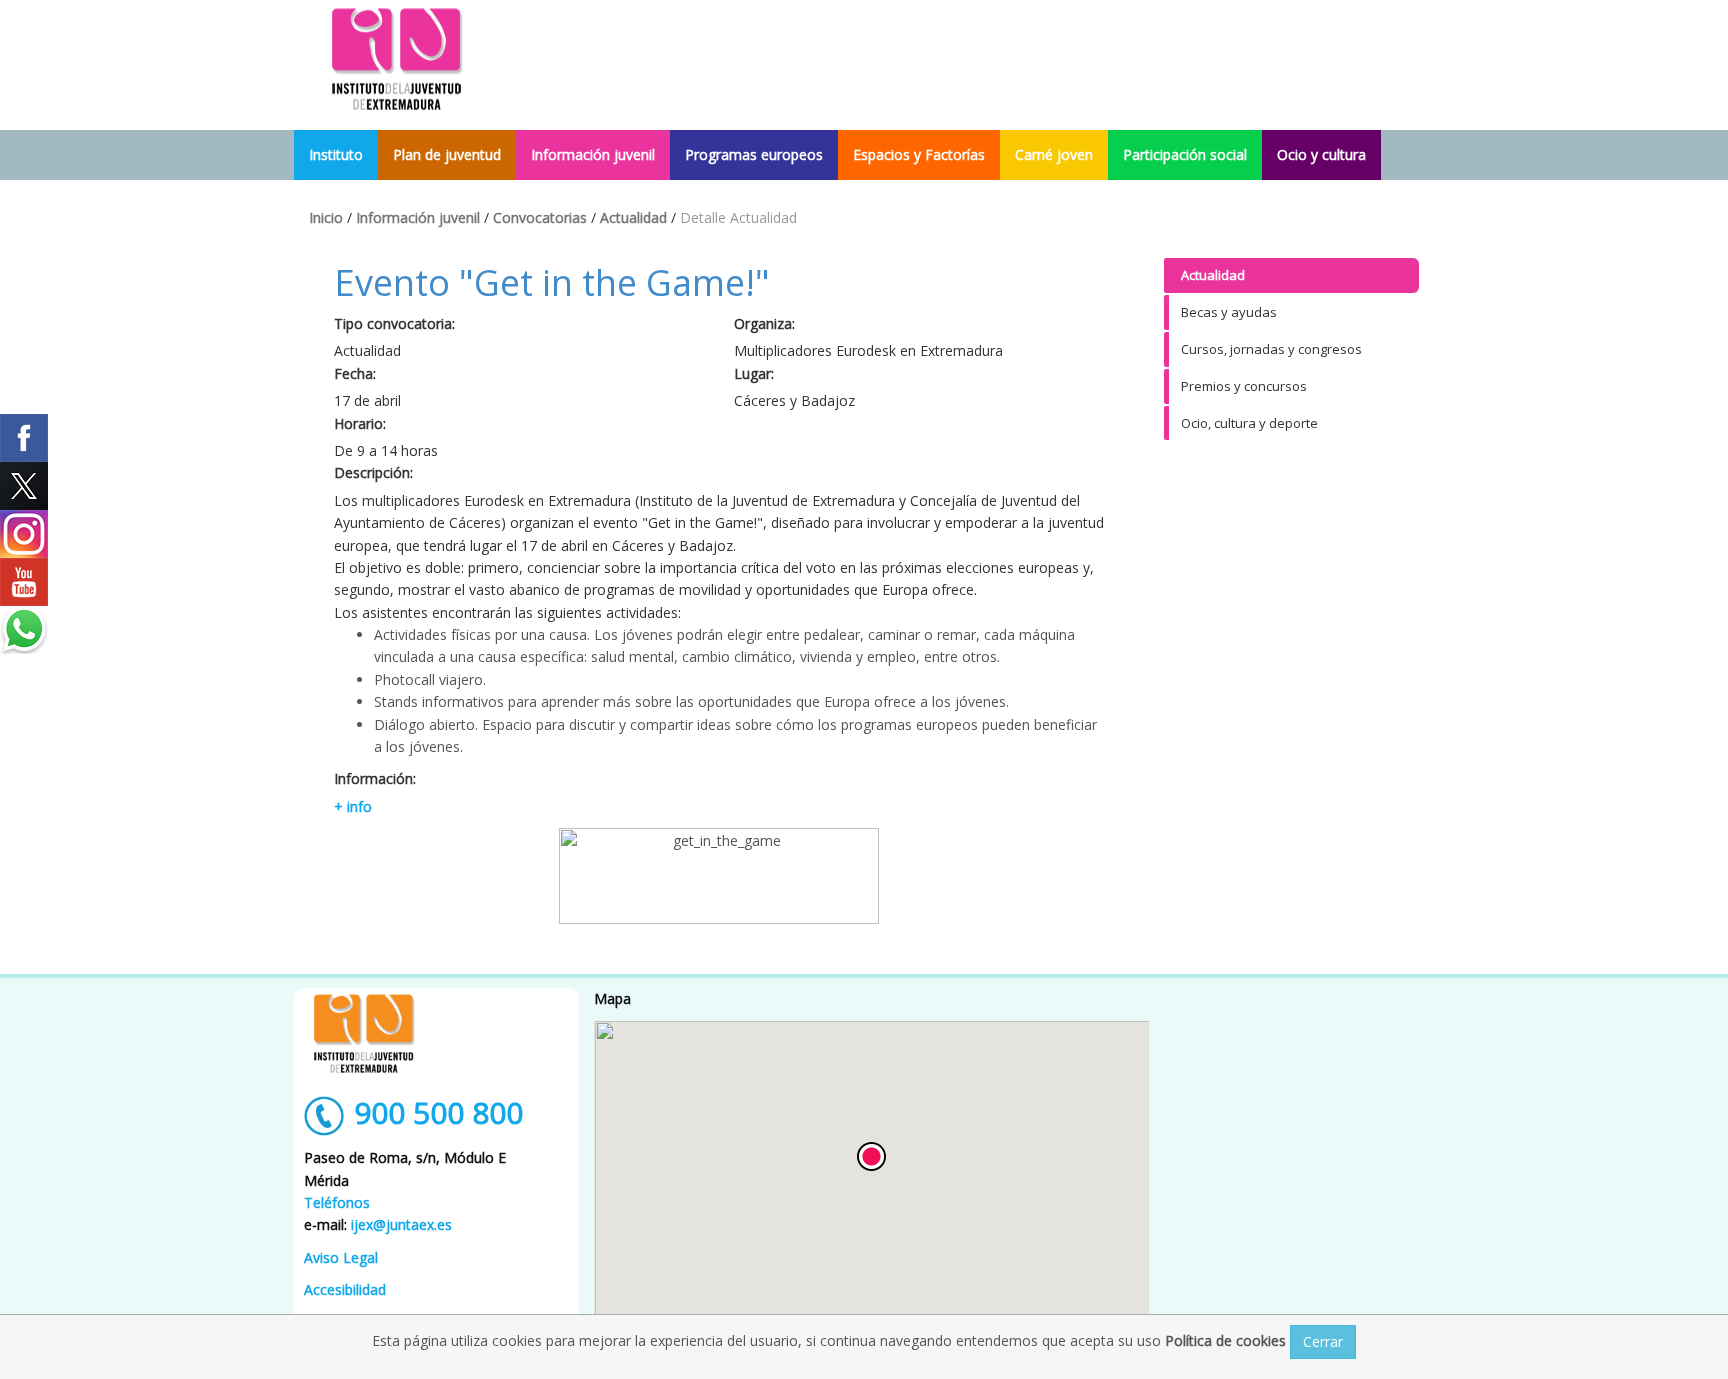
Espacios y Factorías (919, 154)
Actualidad (633, 217)
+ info (353, 806)
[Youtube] (24, 582)
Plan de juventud (447, 154)
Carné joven (1054, 154)
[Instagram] (24, 534)
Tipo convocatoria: (394, 323)
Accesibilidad (345, 1289)
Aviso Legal (341, 1257)
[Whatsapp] (24, 630)
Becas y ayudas (1229, 312)
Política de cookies (1227, 1340)
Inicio (326, 217)
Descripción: (373, 472)
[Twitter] (24, 486)
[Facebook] (24, 438)
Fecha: (355, 373)
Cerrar (1323, 1341)
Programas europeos (754, 154)
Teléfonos (337, 1202)
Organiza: (764, 323)
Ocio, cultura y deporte (1249, 423)
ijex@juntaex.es (401, 1224)
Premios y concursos (1244, 386)
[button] (871, 1156)
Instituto (336, 154)
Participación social (1185, 154)
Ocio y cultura (1321, 154)
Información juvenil (593, 154)
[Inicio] (397, 57)
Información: (375, 778)
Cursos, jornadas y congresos (1271, 349)
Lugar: (754, 373)
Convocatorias (540, 217)
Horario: (360, 423)
